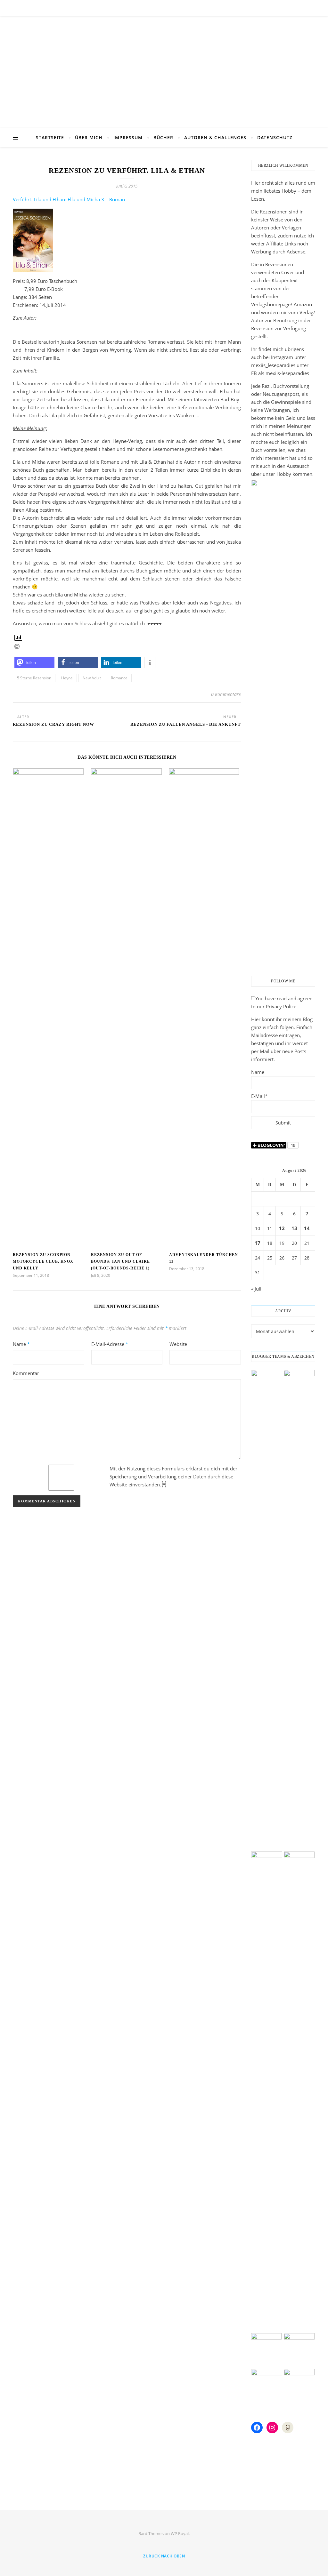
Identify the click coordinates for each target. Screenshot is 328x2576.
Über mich (89, 137)
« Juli (256, 1289)
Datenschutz (275, 137)
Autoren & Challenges (215, 137)
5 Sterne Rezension (34, 678)
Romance (119, 678)
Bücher (163, 137)
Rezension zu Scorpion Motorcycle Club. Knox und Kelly (43, 1261)
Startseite (50, 137)
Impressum (128, 137)
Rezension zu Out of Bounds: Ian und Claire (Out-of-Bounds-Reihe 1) (120, 1261)
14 (307, 1228)
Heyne (67, 678)
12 (282, 1228)
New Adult (92, 678)
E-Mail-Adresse (110, 1344)
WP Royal (180, 2533)
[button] (34, 663)
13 (294, 1228)
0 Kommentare (226, 694)
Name (21, 1344)
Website (178, 1344)
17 (258, 1243)
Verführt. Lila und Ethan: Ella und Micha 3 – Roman (69, 199)
